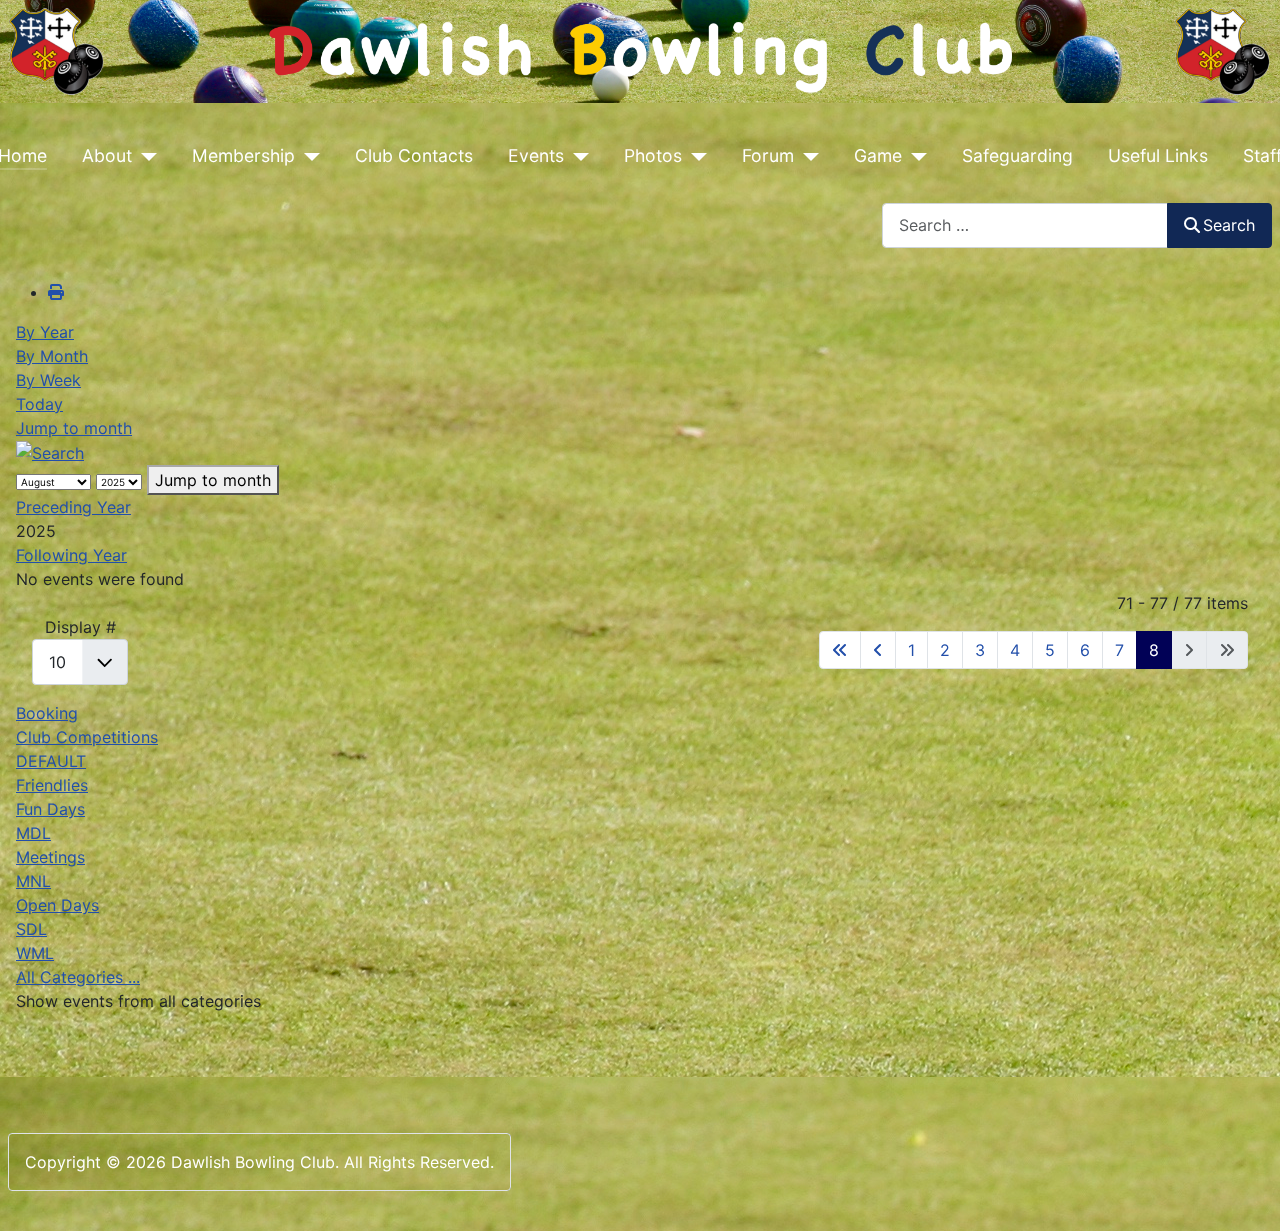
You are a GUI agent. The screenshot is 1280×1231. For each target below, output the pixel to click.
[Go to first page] (840, 650)
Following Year (71, 555)
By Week (48, 380)
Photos (653, 155)
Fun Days (50, 809)
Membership (243, 155)
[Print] (56, 292)
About (107, 155)
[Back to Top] (1245, 1194)
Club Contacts (414, 155)
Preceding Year (73, 507)
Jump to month (74, 428)
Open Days (57, 905)
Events (536, 155)
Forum (768, 155)
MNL (33, 881)
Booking (47, 713)
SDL (31, 929)
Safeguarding (1017, 155)
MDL (33, 833)
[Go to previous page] (878, 650)
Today (39, 404)
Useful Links (1158, 155)
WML (35, 953)
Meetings (50, 857)
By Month (52, 356)
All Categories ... (78, 977)
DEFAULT (51, 761)
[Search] (50, 452)
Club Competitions (87, 737)
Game (878, 155)
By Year (45, 332)
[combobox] (1025, 225)
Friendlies (52, 785)
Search (1229, 225)
